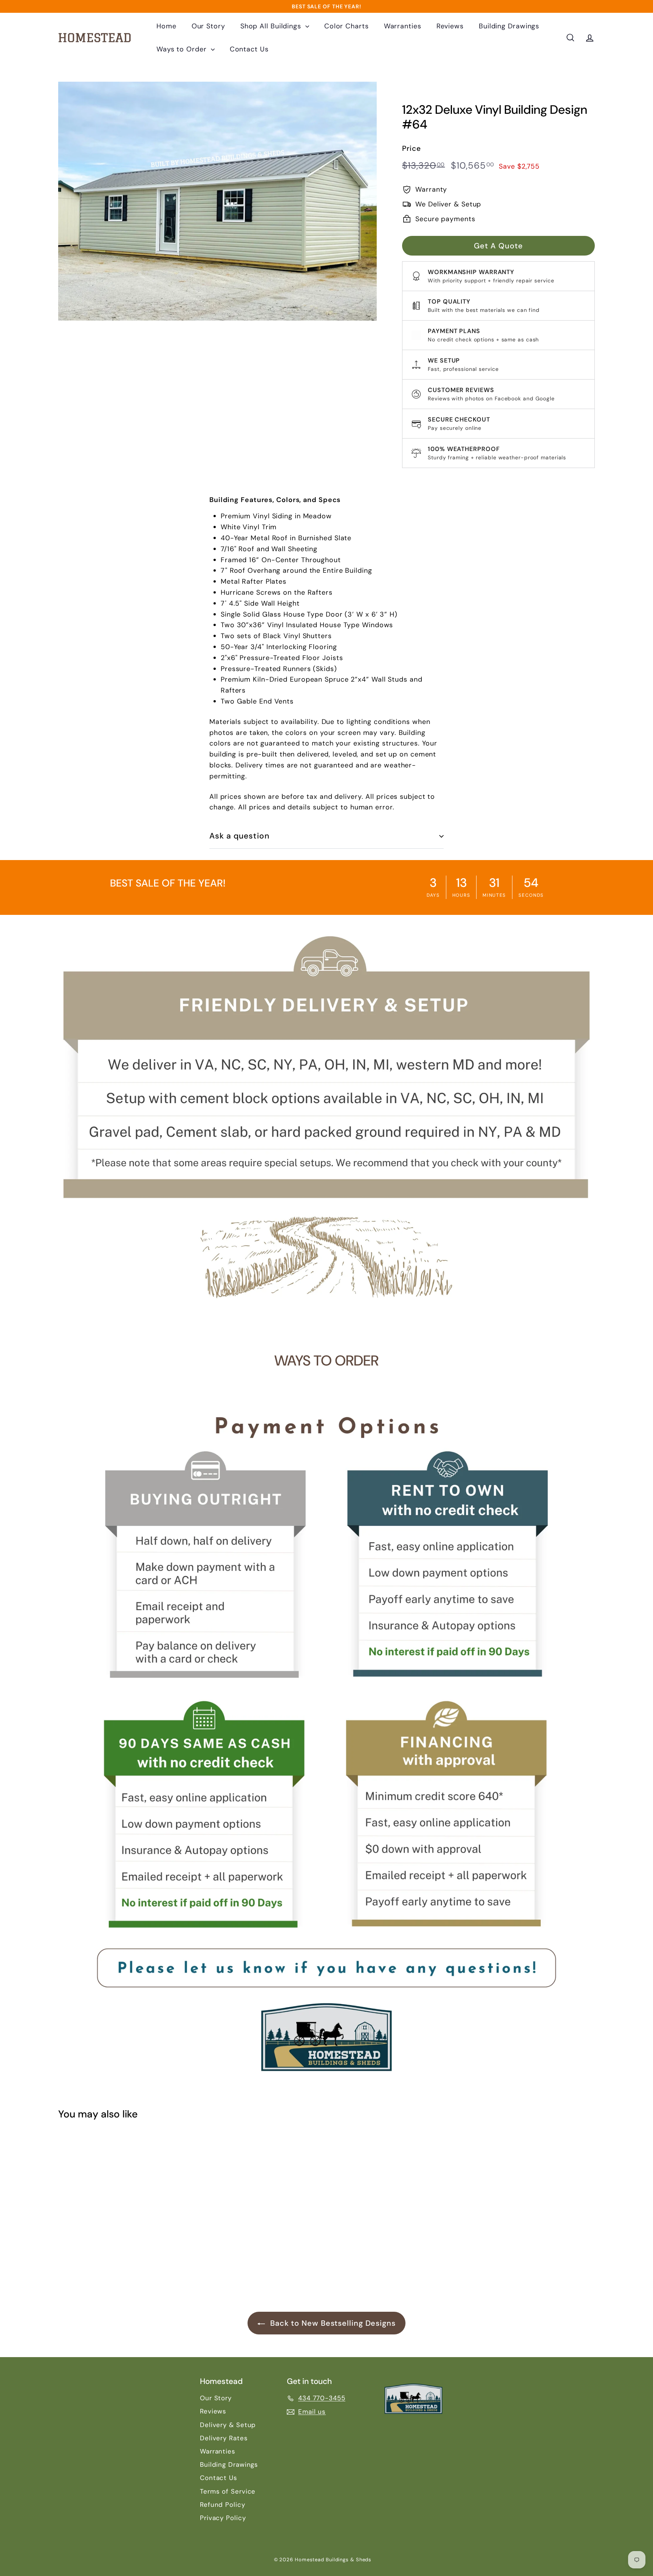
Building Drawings (509, 26)
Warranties (403, 26)
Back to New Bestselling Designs (332, 2323)
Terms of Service (228, 2491)
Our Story (208, 26)
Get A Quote (498, 245)
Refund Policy (223, 2505)
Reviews (450, 26)
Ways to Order (183, 49)
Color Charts (347, 26)
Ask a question (239, 836)
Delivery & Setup (228, 2425)
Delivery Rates (224, 2438)
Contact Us (249, 49)
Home (166, 26)
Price (412, 148)
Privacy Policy (223, 2518)
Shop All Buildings (272, 26)
